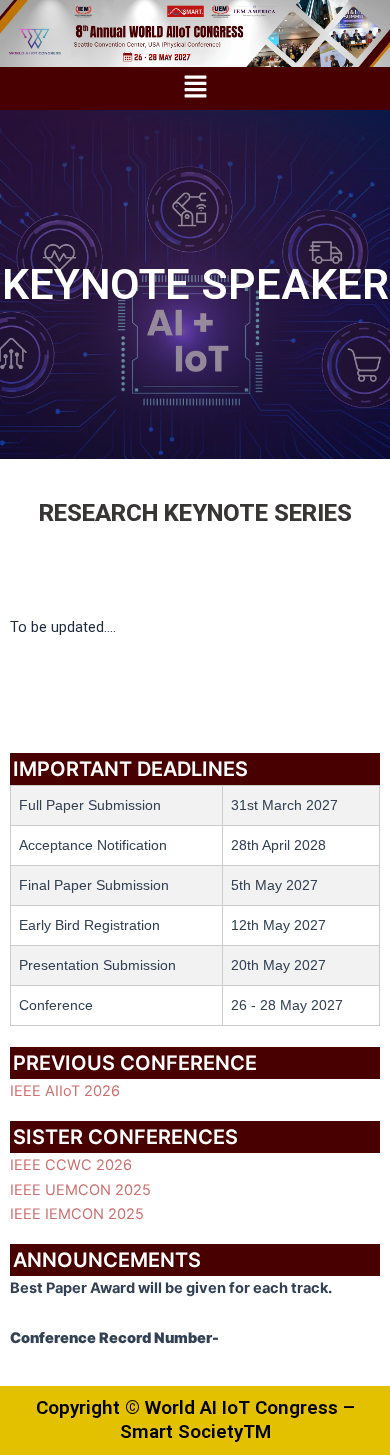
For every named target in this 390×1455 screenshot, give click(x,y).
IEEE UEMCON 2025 (80, 1190)
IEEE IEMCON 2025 (77, 1214)
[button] (195, 88)
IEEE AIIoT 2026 (65, 1091)
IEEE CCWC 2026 (71, 1165)
